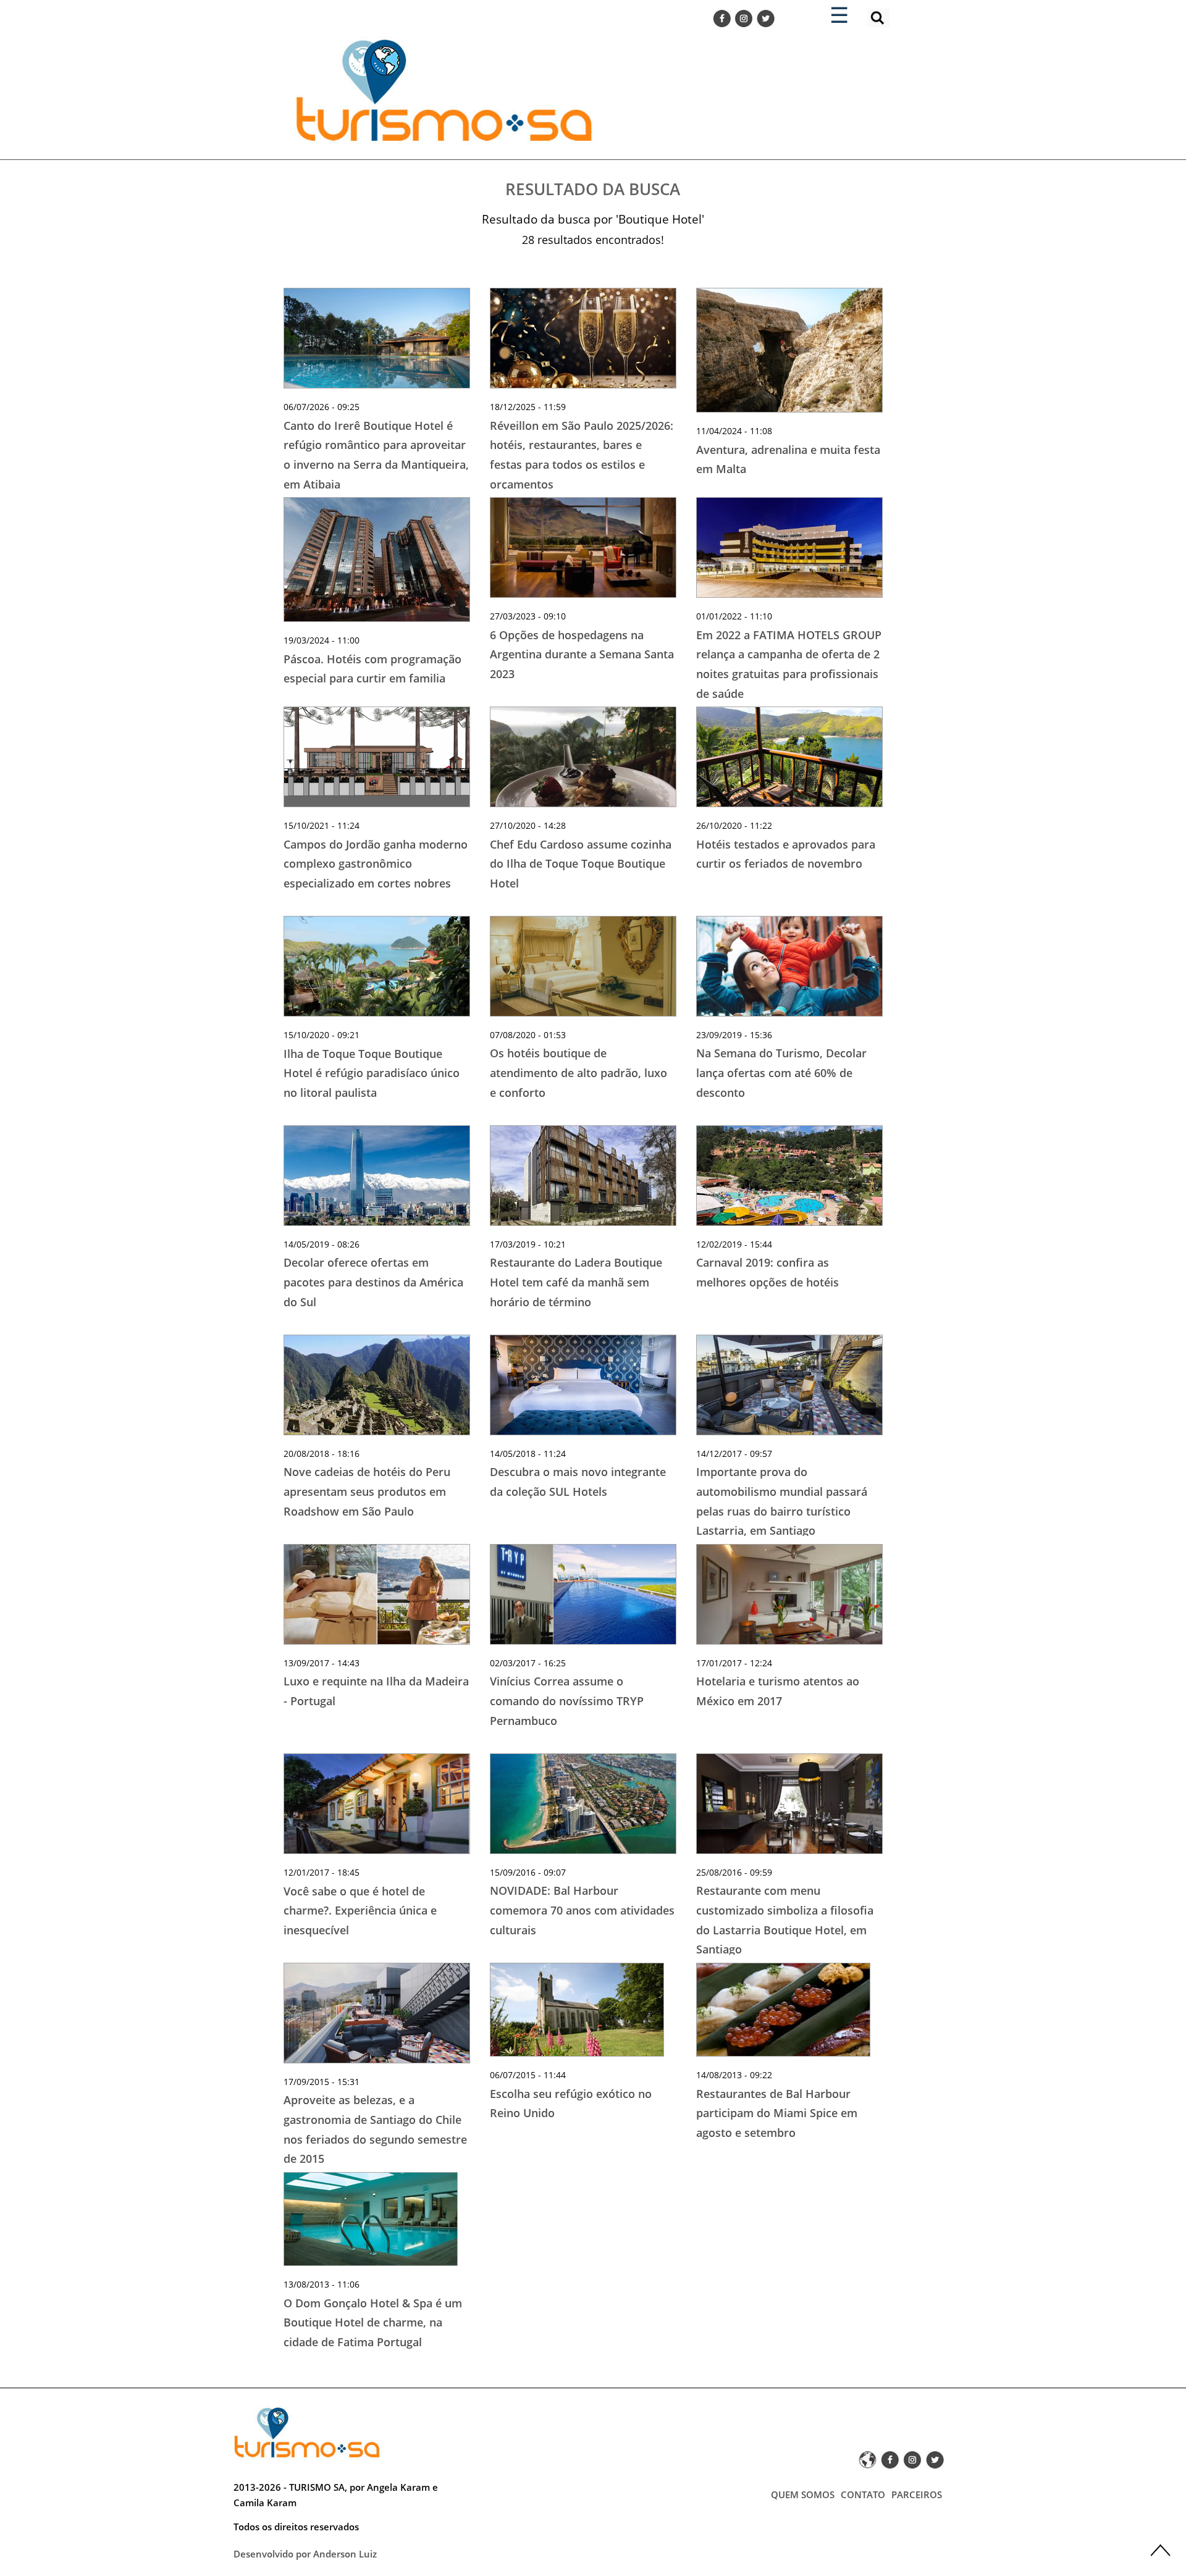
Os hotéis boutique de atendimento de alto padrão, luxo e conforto (578, 1072)
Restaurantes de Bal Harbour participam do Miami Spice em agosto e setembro (777, 2113)
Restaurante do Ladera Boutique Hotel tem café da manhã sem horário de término (576, 1282)
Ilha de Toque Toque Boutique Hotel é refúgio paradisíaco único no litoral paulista (372, 1073)
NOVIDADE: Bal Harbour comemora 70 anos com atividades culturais (582, 1910)
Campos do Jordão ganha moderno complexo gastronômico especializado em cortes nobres (376, 864)
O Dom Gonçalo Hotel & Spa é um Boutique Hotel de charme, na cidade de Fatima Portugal (373, 2322)
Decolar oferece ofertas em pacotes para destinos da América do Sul (373, 1282)
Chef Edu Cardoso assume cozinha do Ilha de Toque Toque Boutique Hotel (581, 864)
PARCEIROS (917, 2494)
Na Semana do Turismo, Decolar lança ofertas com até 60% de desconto (781, 1072)
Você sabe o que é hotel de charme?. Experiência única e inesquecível (360, 1911)
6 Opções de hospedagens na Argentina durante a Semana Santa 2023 (582, 654)
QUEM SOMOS (803, 2494)
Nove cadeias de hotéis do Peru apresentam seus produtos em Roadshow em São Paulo (367, 1491)
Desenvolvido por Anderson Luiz (305, 2554)
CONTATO (863, 2494)
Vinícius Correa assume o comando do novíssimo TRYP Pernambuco (567, 1701)
